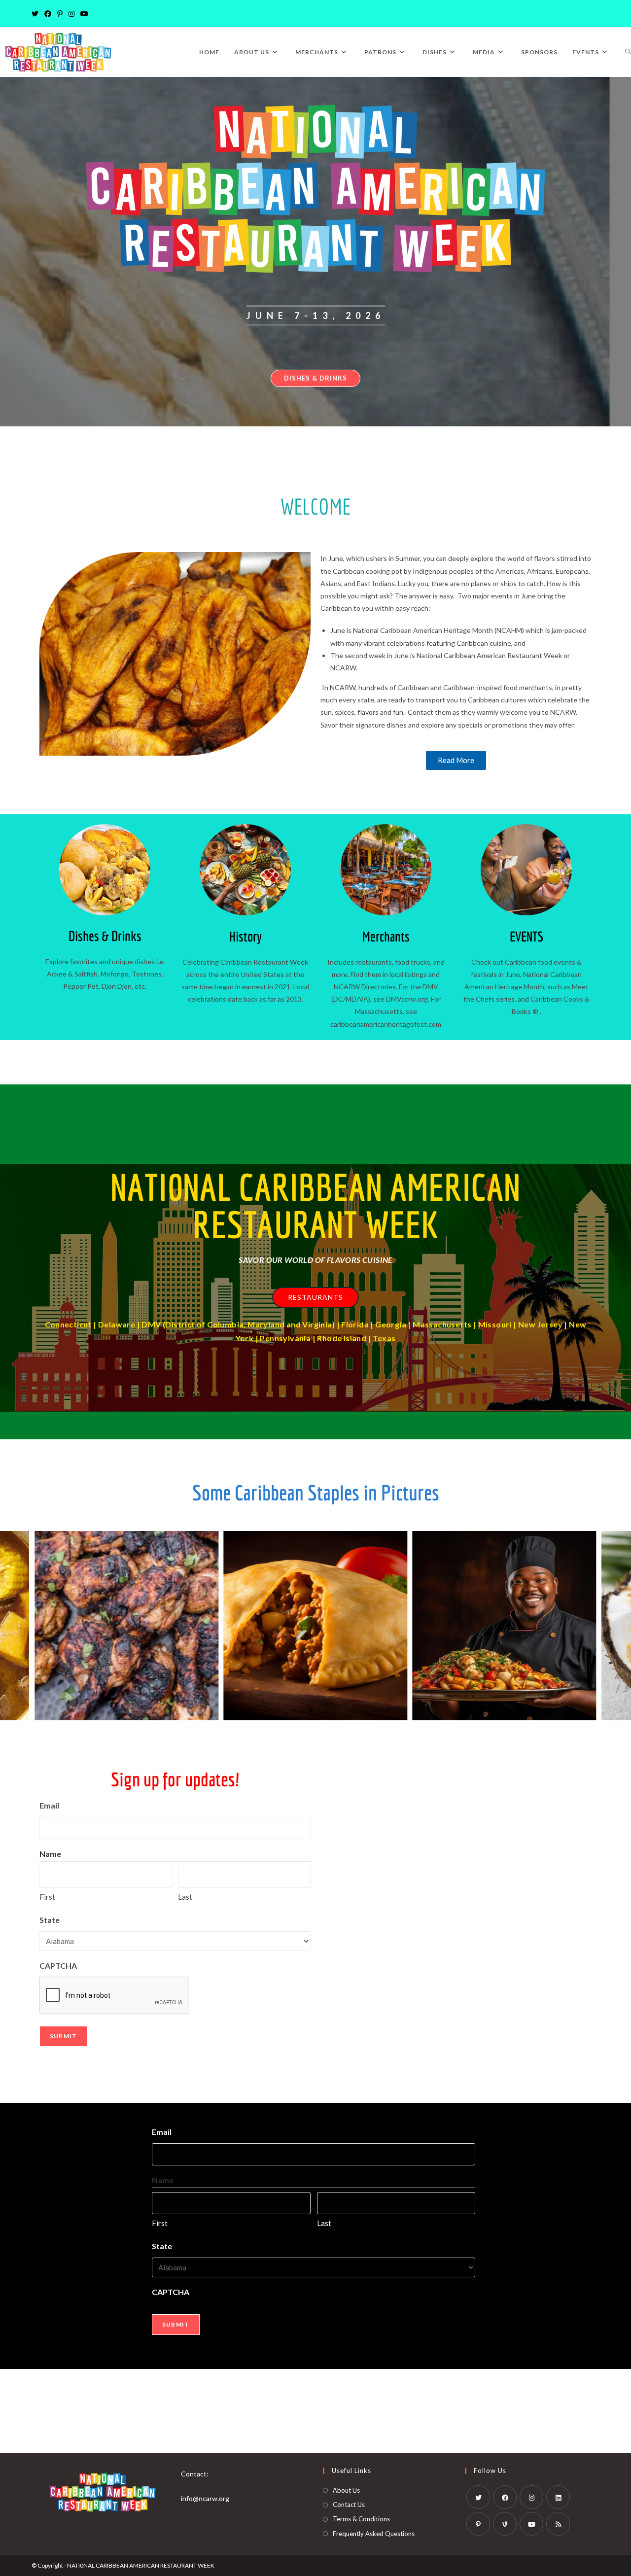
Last (185, 1897)
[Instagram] (71, 14)
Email (49, 1805)
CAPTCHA (58, 1966)
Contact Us (349, 2505)
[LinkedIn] (558, 2497)
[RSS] (558, 2524)
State (50, 1920)
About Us (346, 2490)
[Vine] (505, 2524)
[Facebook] (48, 14)
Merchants (386, 936)
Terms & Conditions (361, 2519)
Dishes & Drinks (105, 936)
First (47, 1897)
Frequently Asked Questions (374, 2534)
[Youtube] (84, 14)
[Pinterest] (60, 14)
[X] (36, 14)
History (245, 936)
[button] (293, 1710)
